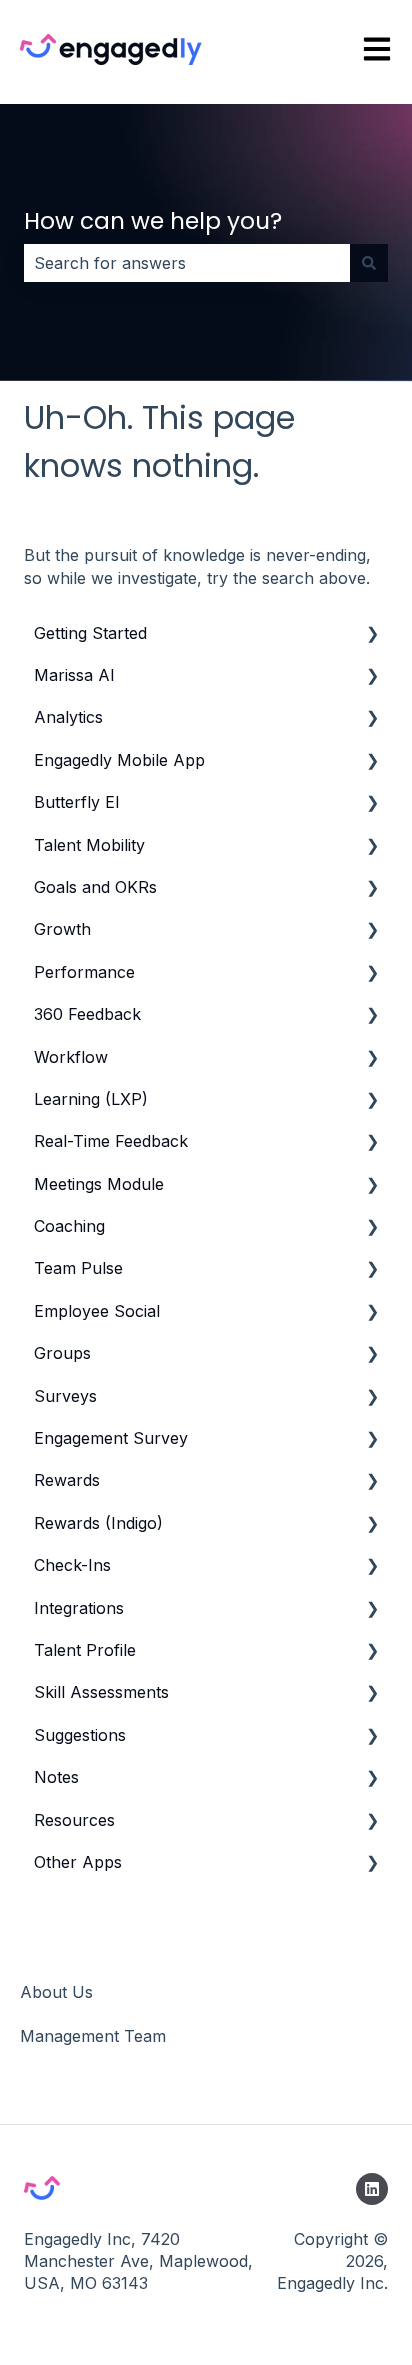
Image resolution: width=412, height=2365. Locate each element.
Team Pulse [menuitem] (78, 1268)
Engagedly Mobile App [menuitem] (119, 760)
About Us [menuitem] (56, 1992)
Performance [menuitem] (84, 972)
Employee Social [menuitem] (97, 1311)
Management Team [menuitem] (93, 2036)
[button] (372, 634)
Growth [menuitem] (62, 929)
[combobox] (187, 263)
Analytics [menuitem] (68, 717)
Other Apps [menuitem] (78, 1862)
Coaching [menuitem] (69, 1226)
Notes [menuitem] (56, 1777)
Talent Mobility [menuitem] (89, 845)
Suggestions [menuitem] (80, 1735)
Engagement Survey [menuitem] (111, 1438)
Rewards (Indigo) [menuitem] (98, 1523)
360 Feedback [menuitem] (87, 1014)
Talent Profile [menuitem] (85, 1650)
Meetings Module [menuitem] (99, 1184)
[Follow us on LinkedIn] (372, 2189)
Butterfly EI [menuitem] (77, 802)
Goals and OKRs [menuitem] (95, 887)
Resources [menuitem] (74, 1820)
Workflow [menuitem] (71, 1057)
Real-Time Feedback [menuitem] (111, 1141)
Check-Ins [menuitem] (72, 1565)
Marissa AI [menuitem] (74, 675)
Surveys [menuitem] (65, 1396)
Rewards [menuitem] (67, 1480)
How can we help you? (153, 221)
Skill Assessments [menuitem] (101, 1692)
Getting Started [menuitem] (90, 633)
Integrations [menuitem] (79, 1608)
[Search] (369, 263)
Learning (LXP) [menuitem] (91, 1099)
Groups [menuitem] (62, 1353)
